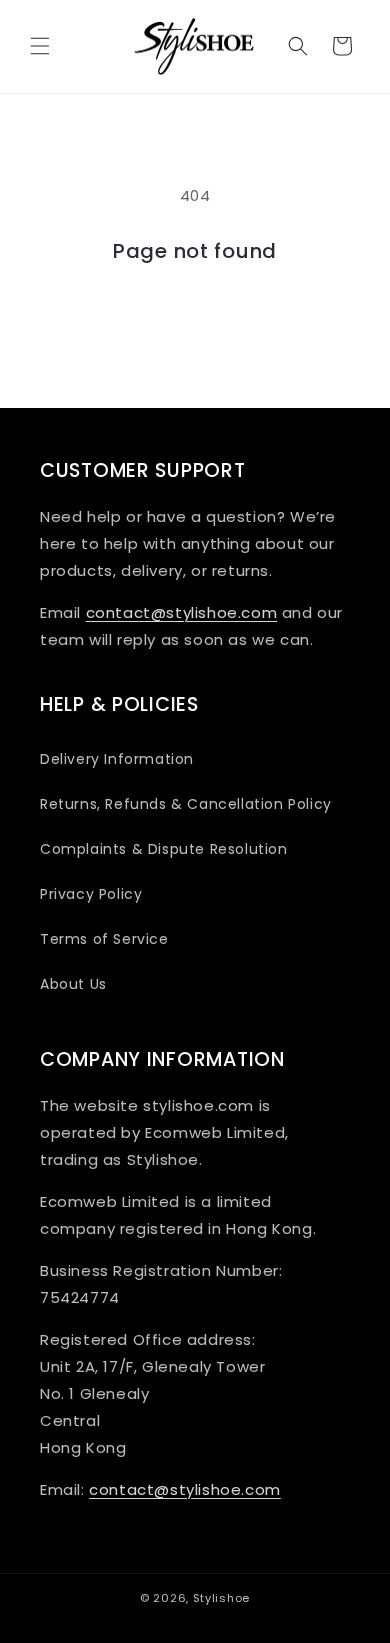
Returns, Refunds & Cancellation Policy (186, 804)
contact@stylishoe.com (182, 612)
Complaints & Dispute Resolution (164, 849)
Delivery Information (117, 759)
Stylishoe (221, 1598)
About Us (73, 984)
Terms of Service (104, 939)
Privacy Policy (91, 894)
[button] (40, 46)
